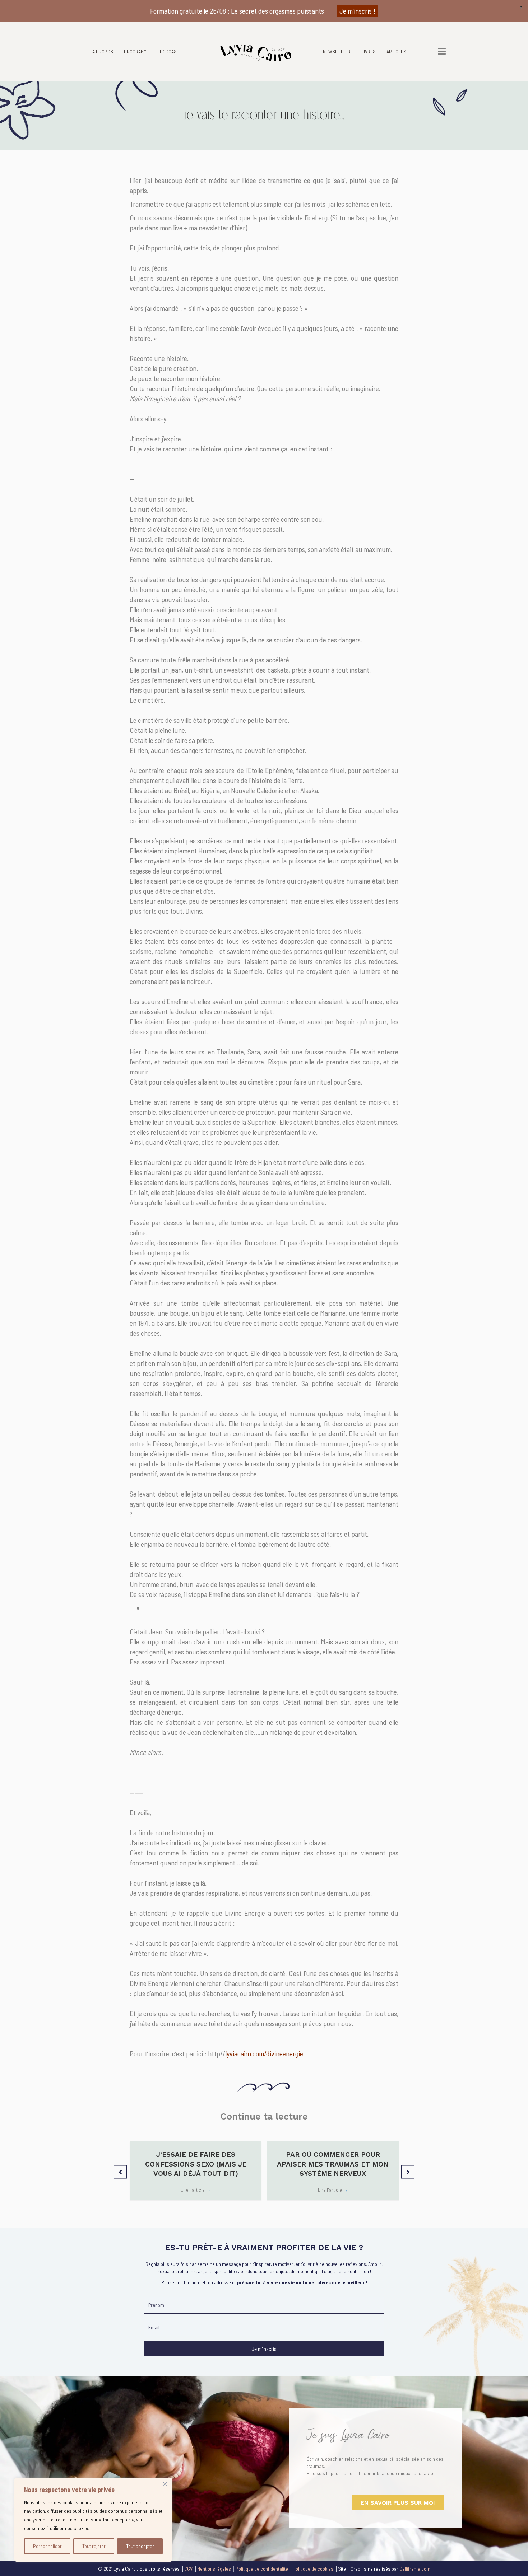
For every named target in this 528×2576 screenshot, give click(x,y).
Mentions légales (214, 2569)
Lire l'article (196, 2190)
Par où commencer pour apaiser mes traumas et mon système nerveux (333, 2164)
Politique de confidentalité (262, 2569)
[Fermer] (165, 2484)
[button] (120, 2172)
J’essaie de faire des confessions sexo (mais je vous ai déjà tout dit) (196, 2164)
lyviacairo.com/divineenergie (264, 2053)
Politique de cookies (313, 2569)
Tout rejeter (94, 2546)
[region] (93, 2520)
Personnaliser (47, 2546)
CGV (188, 2569)
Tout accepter (140, 2546)
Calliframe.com (415, 2569)
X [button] (521, 7)
